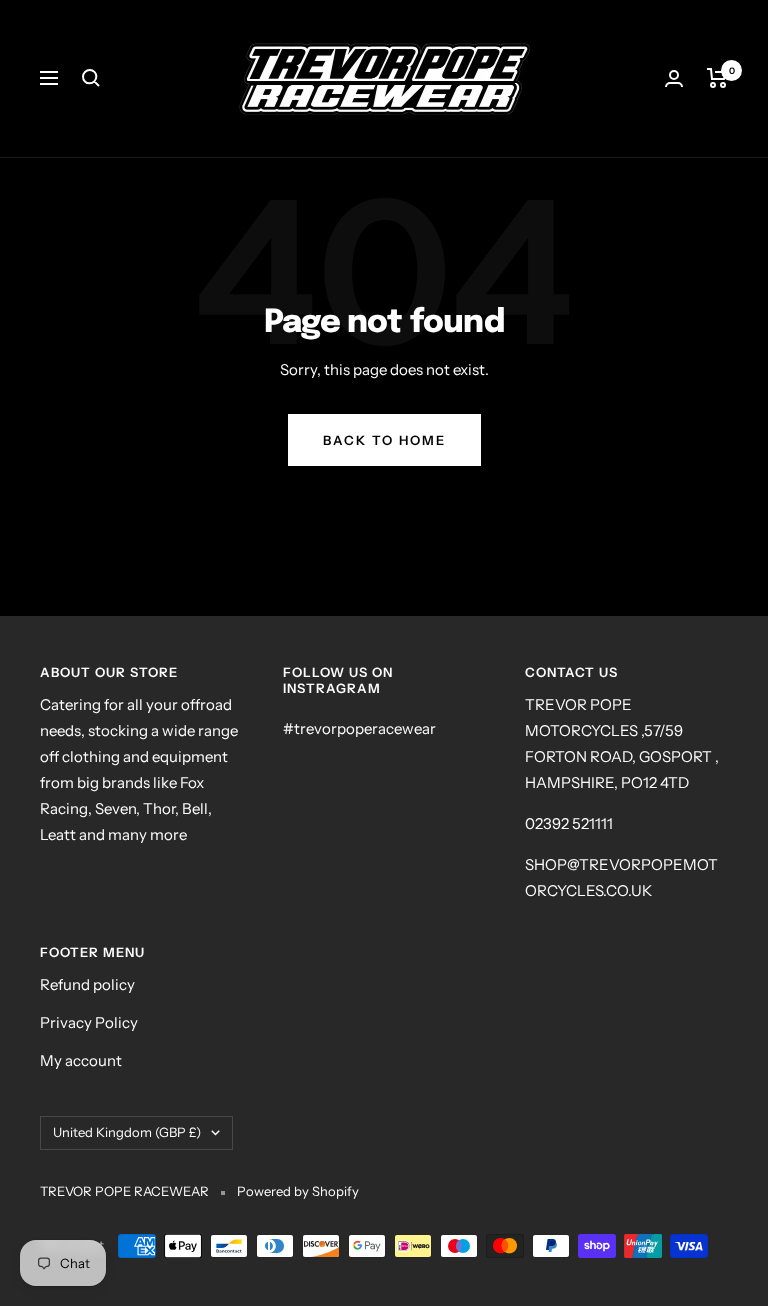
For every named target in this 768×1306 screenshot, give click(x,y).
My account (81, 1060)
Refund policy (87, 984)
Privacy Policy (89, 1022)
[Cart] (717, 78)
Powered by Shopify (298, 1191)
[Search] (91, 78)
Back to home (384, 440)
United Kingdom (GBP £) (127, 1132)
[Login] (674, 78)
